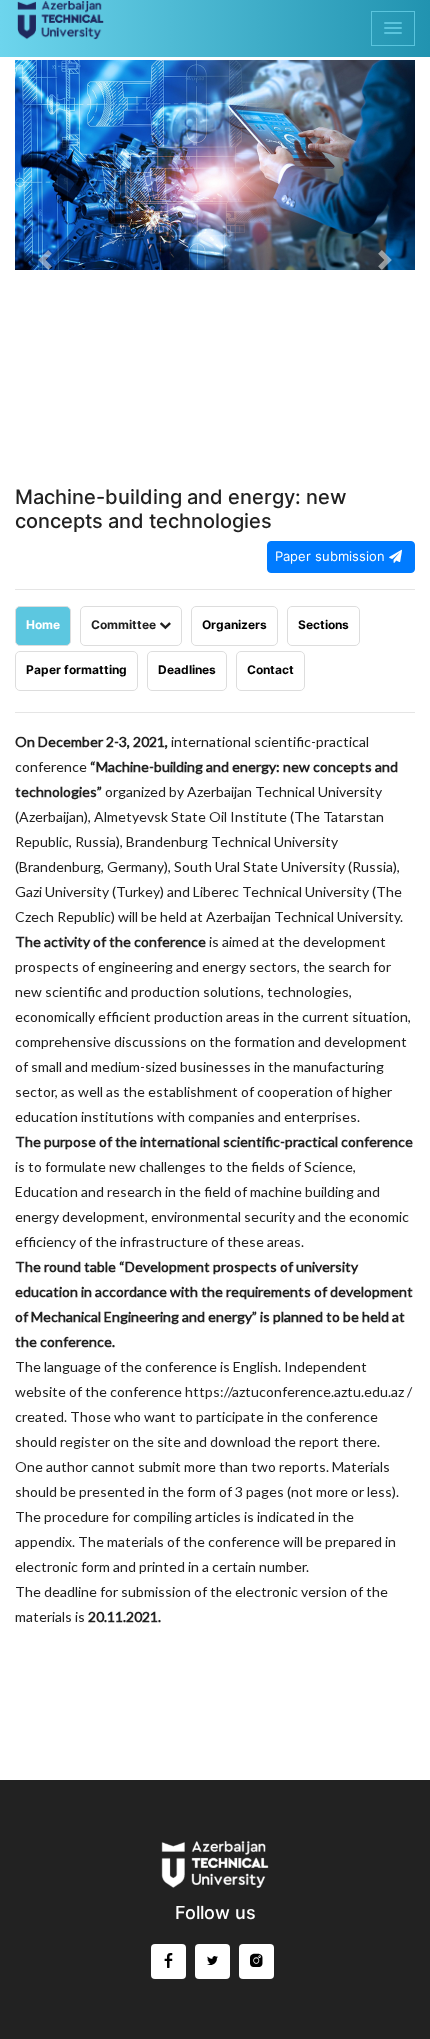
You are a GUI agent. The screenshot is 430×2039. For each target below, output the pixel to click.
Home (43, 624)
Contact (270, 669)
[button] (45, 260)
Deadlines (187, 669)
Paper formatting (76, 669)
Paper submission (332, 556)
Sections (323, 624)
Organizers (234, 624)
